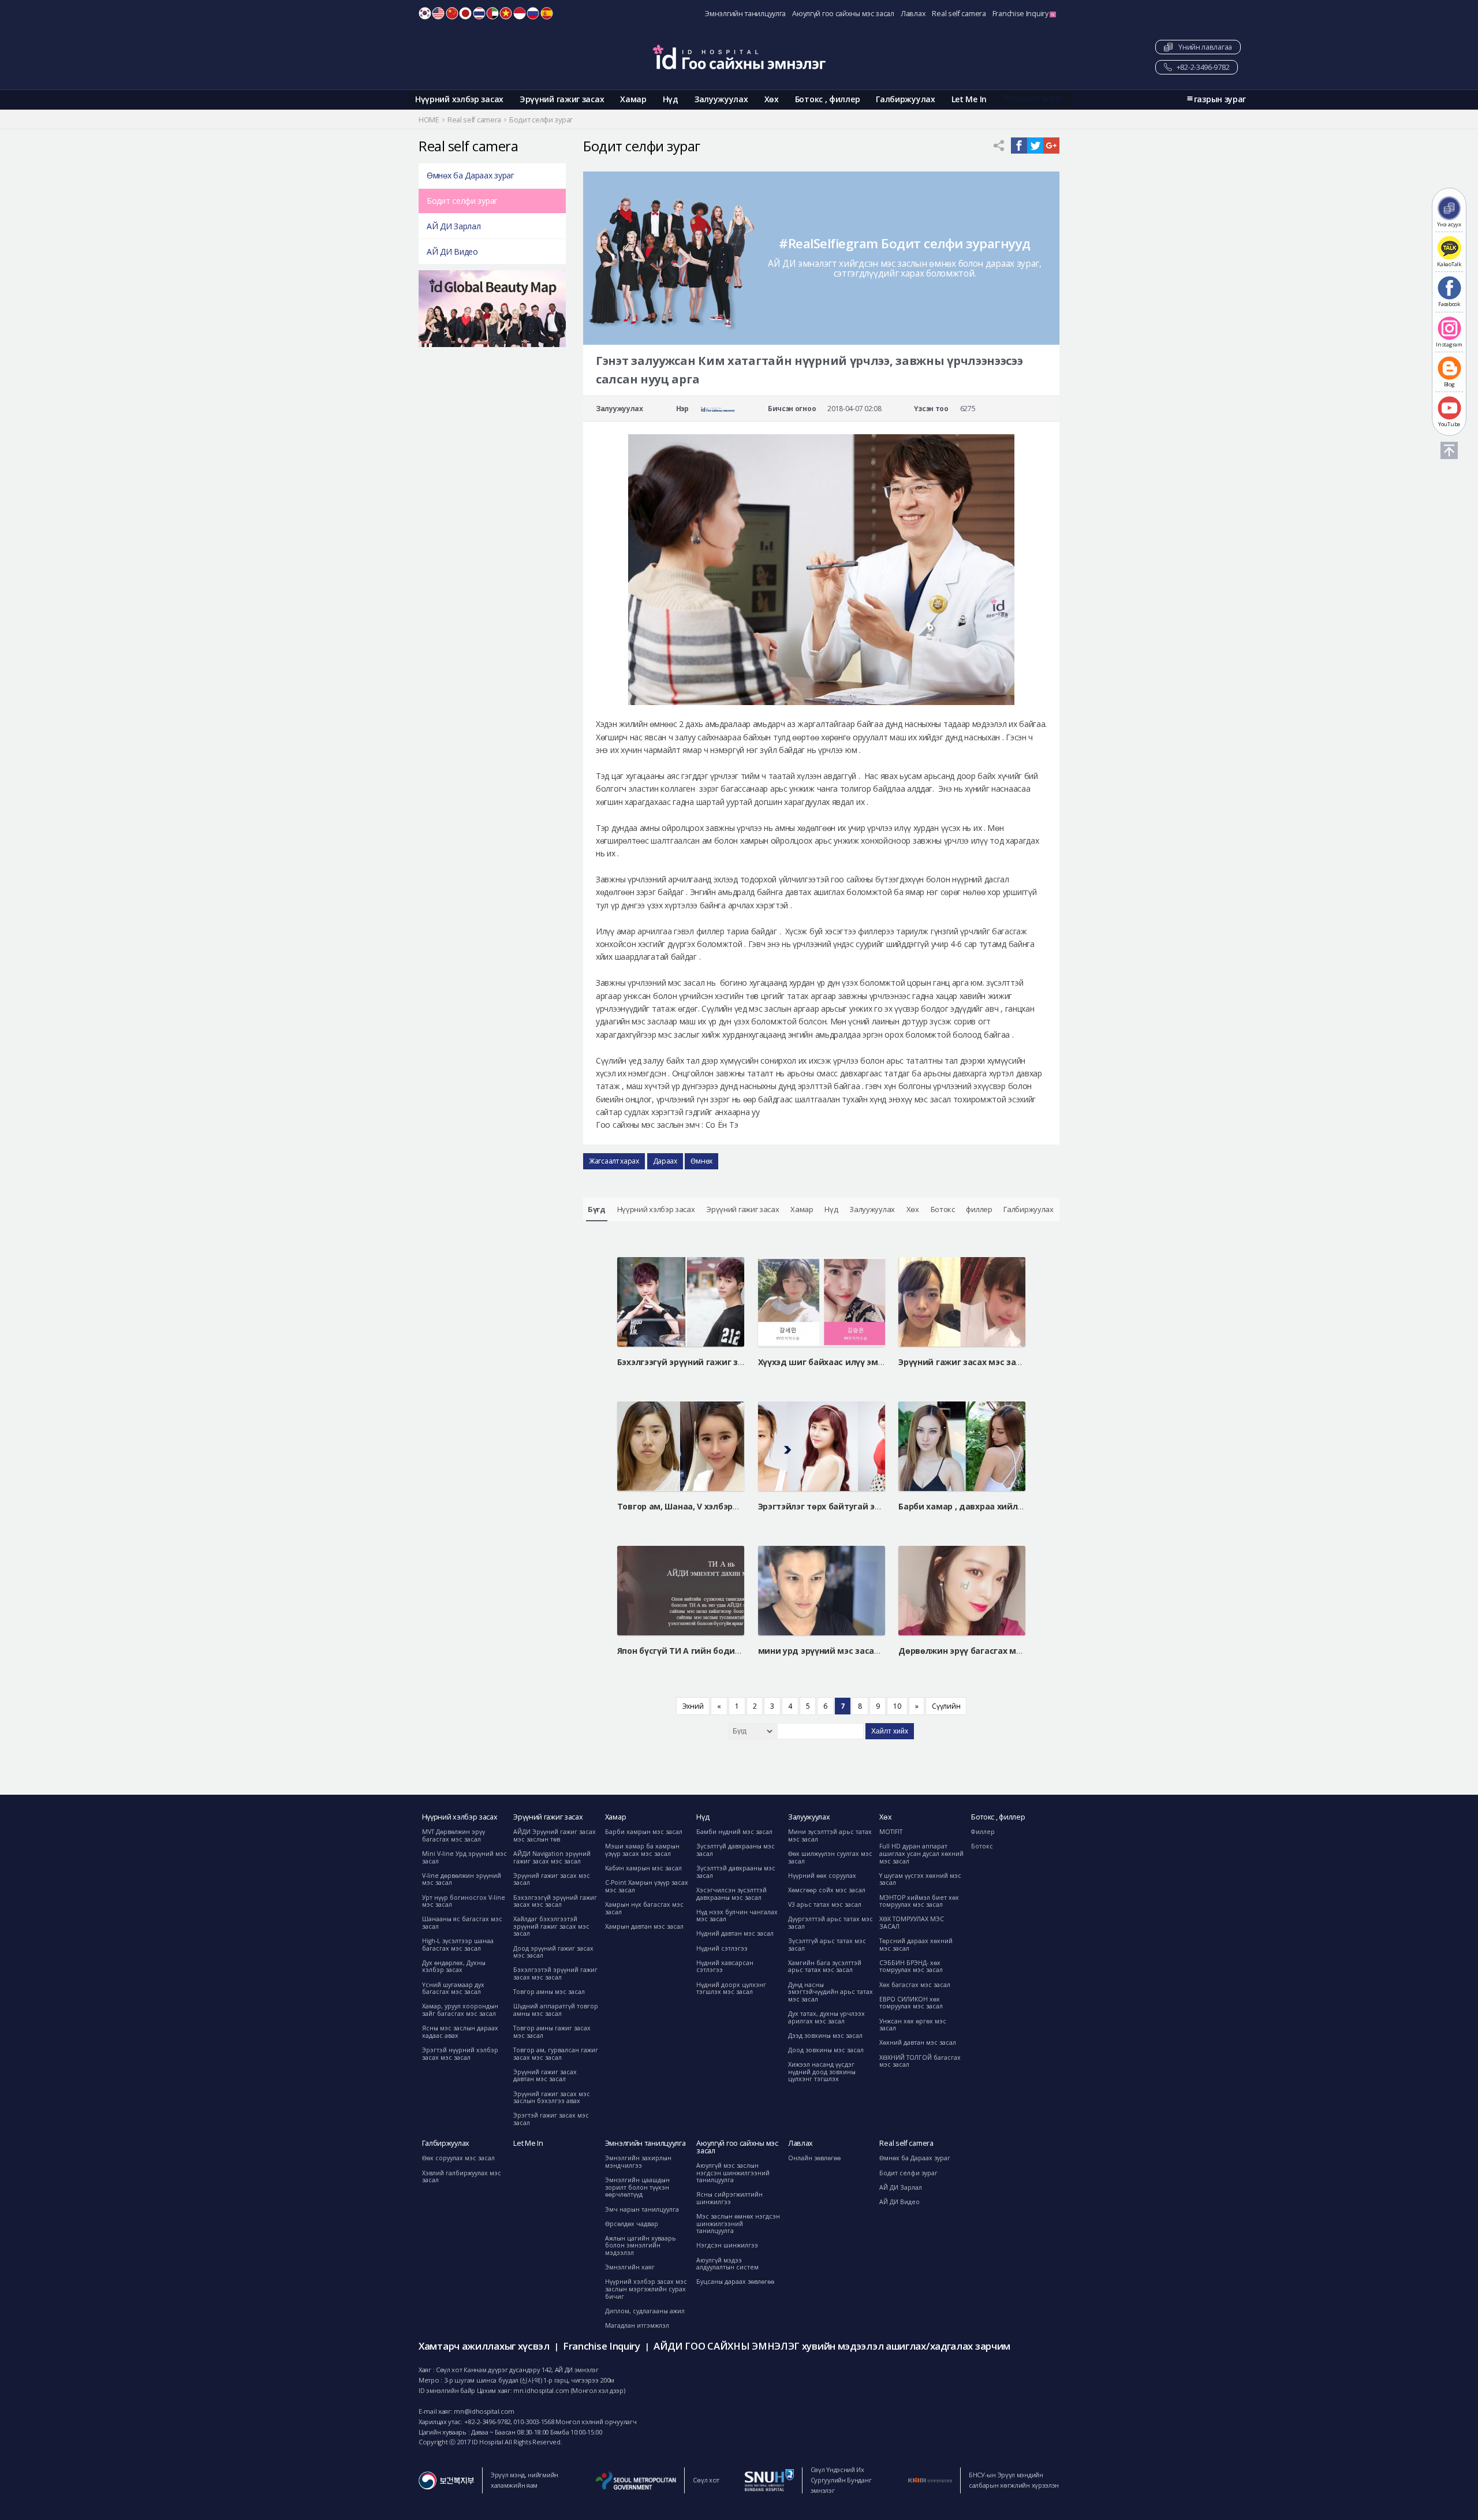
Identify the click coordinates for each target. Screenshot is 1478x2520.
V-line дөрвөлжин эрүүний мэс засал (462, 1879)
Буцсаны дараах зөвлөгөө (735, 2282)
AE (492, 13)
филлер (979, 1209)
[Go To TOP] (1449, 450)
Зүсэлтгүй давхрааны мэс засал (736, 1850)
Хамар (633, 99)
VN (506, 13)
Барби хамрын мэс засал (644, 1832)
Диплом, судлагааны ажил (645, 2311)
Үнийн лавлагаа (1203, 47)
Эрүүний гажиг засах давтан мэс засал (545, 2076)
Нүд (671, 99)
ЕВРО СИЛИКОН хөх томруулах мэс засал (911, 2003)
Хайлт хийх (890, 1731)
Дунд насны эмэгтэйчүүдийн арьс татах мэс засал (831, 1992)
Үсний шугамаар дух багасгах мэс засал (453, 1988)
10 (897, 1706)
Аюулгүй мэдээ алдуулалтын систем (727, 2264)
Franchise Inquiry (1021, 14)
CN (452, 13)
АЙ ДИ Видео (452, 251)
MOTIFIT (891, 1832)
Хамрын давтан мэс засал (644, 1926)
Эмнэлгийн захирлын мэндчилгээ (638, 2162)
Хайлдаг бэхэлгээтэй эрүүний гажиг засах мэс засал (551, 1926)
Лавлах (913, 14)
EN (438, 13)
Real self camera (959, 14)
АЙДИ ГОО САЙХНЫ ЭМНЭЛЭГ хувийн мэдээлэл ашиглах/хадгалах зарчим (832, 2346)
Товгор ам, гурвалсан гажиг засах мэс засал (556, 2054)
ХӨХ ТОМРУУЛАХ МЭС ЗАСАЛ (912, 1923)
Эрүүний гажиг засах (562, 99)
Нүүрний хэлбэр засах (459, 99)
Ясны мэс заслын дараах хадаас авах (460, 2032)
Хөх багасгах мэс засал (915, 1985)
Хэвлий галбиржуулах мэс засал (462, 2177)
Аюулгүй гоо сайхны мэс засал (843, 14)
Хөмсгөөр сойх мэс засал (827, 1890)
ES (547, 13)
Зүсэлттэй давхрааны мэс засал (736, 1872)
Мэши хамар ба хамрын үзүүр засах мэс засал (642, 1850)
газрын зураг (1037, 98)
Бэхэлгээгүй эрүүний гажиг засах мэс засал (555, 1901)
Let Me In (969, 99)
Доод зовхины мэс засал (826, 2050)
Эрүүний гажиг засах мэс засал (552, 1879)
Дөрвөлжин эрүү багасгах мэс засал (975, 1651)
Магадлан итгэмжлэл (637, 2325)
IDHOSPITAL (739, 57)
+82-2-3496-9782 (1202, 67)
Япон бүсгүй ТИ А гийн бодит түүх (689, 1651)
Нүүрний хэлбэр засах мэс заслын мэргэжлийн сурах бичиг (646, 2289)
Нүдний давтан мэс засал (735, 1933)
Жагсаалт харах (614, 1161)
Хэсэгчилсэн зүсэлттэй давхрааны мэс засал (731, 1894)
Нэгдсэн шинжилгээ (727, 2245)
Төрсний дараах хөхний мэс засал (916, 1945)
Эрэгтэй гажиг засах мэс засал (551, 2119)
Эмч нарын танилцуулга (642, 2209)
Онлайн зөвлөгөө (814, 2158)
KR (425, 13)
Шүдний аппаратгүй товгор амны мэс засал (556, 2010)
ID (520, 13)
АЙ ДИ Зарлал (454, 226)
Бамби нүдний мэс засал (734, 1832)
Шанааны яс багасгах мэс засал (462, 1923)
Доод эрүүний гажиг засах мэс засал (553, 1952)
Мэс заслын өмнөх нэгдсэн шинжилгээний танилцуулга (738, 2223)
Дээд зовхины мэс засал (825, 2036)
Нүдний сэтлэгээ (722, 1948)
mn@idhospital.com (484, 2411)
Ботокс (943, 1209)
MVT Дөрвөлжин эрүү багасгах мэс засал (454, 1835)
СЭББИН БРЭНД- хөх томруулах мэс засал (911, 1967)
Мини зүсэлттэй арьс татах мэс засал (830, 1835)
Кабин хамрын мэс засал (643, 1868)
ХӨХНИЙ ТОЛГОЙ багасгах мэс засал (920, 2061)
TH (479, 13)
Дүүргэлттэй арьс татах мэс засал (831, 1923)
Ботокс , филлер (828, 99)
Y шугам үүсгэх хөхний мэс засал (920, 1879)
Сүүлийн (946, 1706)
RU (533, 13)
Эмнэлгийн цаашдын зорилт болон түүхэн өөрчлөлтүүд (637, 2187)
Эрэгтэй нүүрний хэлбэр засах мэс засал (460, 2054)
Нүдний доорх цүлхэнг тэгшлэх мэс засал (731, 1988)
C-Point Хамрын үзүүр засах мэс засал (647, 1886)
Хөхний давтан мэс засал (918, 2042)
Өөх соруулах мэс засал (458, 2158)
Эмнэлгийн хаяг (630, 2267)
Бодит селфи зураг (462, 201)
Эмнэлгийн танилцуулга (745, 14)
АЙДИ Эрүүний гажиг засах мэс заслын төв (555, 1835)
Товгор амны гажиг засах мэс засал (552, 2032)
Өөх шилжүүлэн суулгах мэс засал (830, 1857)
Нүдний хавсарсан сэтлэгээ (725, 1967)
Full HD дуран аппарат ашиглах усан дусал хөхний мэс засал (921, 1853)
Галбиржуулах (905, 99)
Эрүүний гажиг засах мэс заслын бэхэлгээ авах (552, 2098)
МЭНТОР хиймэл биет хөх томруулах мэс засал (919, 1901)
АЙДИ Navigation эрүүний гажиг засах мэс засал (552, 1857)
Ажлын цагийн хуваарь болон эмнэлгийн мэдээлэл (641, 2245)
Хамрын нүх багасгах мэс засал (644, 1908)
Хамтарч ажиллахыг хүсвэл (484, 2346)
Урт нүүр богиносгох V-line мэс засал (464, 1901)
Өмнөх (701, 1161)
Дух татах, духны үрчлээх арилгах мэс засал (826, 2017)
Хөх (772, 99)
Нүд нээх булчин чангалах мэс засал (737, 1916)
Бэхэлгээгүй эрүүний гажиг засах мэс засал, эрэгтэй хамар (742, 1362)
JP (465, 13)
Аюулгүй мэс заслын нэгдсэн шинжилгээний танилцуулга (733, 2173)
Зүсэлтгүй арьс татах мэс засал (827, 1945)
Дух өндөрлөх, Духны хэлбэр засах (454, 1967)
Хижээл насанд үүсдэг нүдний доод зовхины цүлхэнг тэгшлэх (822, 2072)
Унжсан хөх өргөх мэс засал (913, 2025)
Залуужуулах (721, 99)
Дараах (665, 1161)
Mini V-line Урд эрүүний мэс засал (464, 1857)
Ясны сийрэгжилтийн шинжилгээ (729, 2198)
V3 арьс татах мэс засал (825, 1904)
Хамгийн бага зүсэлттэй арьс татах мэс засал (825, 1967)
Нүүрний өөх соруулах (822, 1876)
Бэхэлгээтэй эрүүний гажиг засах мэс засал (555, 1973)
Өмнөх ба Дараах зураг (471, 175)
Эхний (693, 1706)
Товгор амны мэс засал (549, 1992)
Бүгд (597, 1209)
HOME (429, 120)
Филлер (983, 1832)
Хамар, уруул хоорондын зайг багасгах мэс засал (460, 2010)
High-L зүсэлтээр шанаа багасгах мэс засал (458, 1945)
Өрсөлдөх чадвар (632, 2224)
